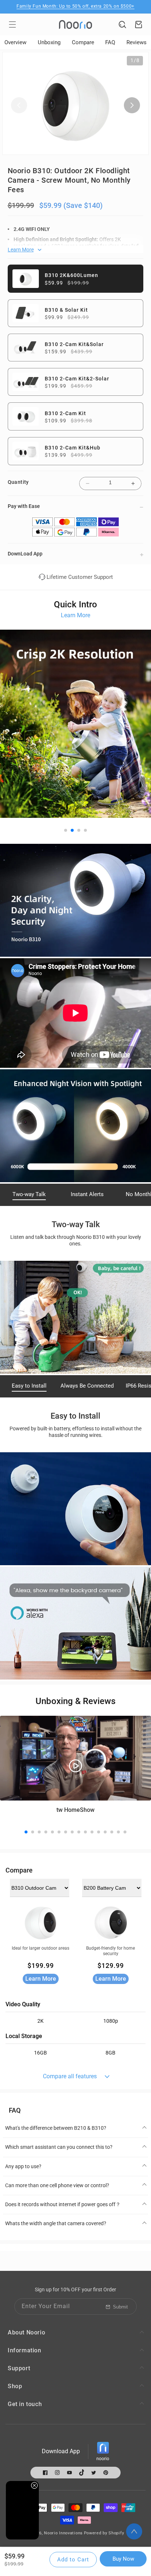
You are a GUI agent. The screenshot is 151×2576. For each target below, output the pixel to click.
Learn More (75, 615)
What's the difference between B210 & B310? (56, 2128)
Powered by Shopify (104, 2533)
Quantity (18, 482)
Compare (83, 42)
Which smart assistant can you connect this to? (59, 2147)
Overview (15, 42)
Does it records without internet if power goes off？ (63, 2204)
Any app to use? (23, 2166)
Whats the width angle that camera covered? (56, 2223)
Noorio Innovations (63, 2533)
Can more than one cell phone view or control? (57, 2185)
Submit (120, 2307)
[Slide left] (19, 105)
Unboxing (49, 42)
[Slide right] (132, 105)
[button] (12, 24)
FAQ (110, 42)
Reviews (137, 42)
